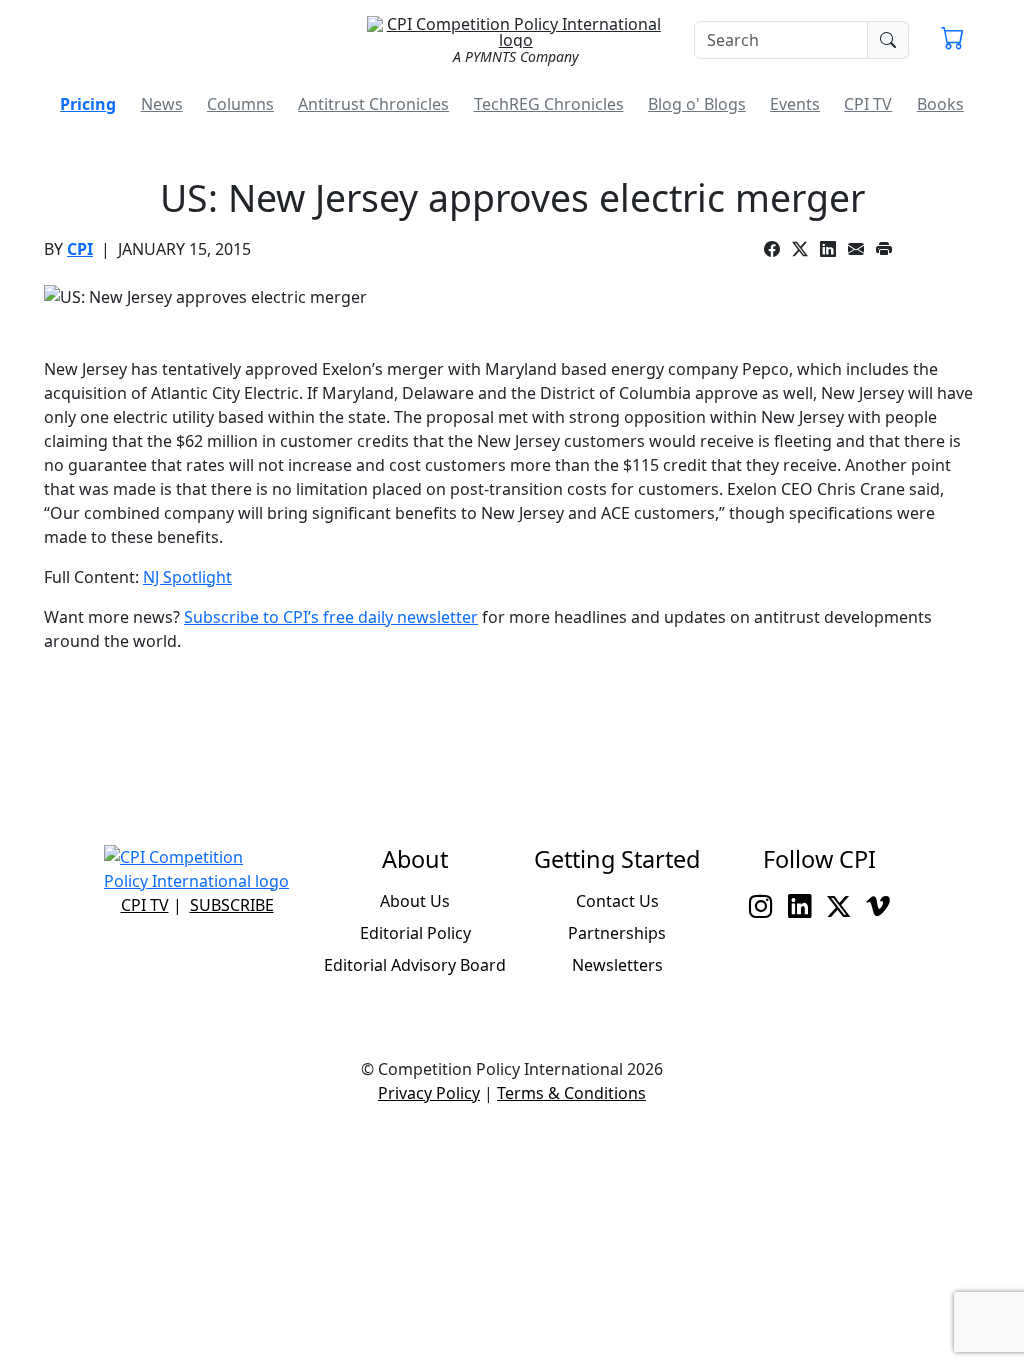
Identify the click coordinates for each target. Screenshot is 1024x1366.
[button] (952, 40)
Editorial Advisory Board (415, 965)
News (162, 104)
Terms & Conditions (571, 1093)
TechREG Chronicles (549, 104)
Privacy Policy (429, 1093)
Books (940, 104)
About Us (415, 901)
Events (795, 104)
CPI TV (868, 104)
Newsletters (617, 965)
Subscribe (232, 905)
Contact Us (617, 901)
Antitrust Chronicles (373, 104)
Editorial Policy (415, 933)
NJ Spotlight (187, 577)
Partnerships (617, 933)
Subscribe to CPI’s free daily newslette (327, 617)
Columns (240, 104)
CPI (80, 249)
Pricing (88, 104)
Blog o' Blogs (697, 104)
